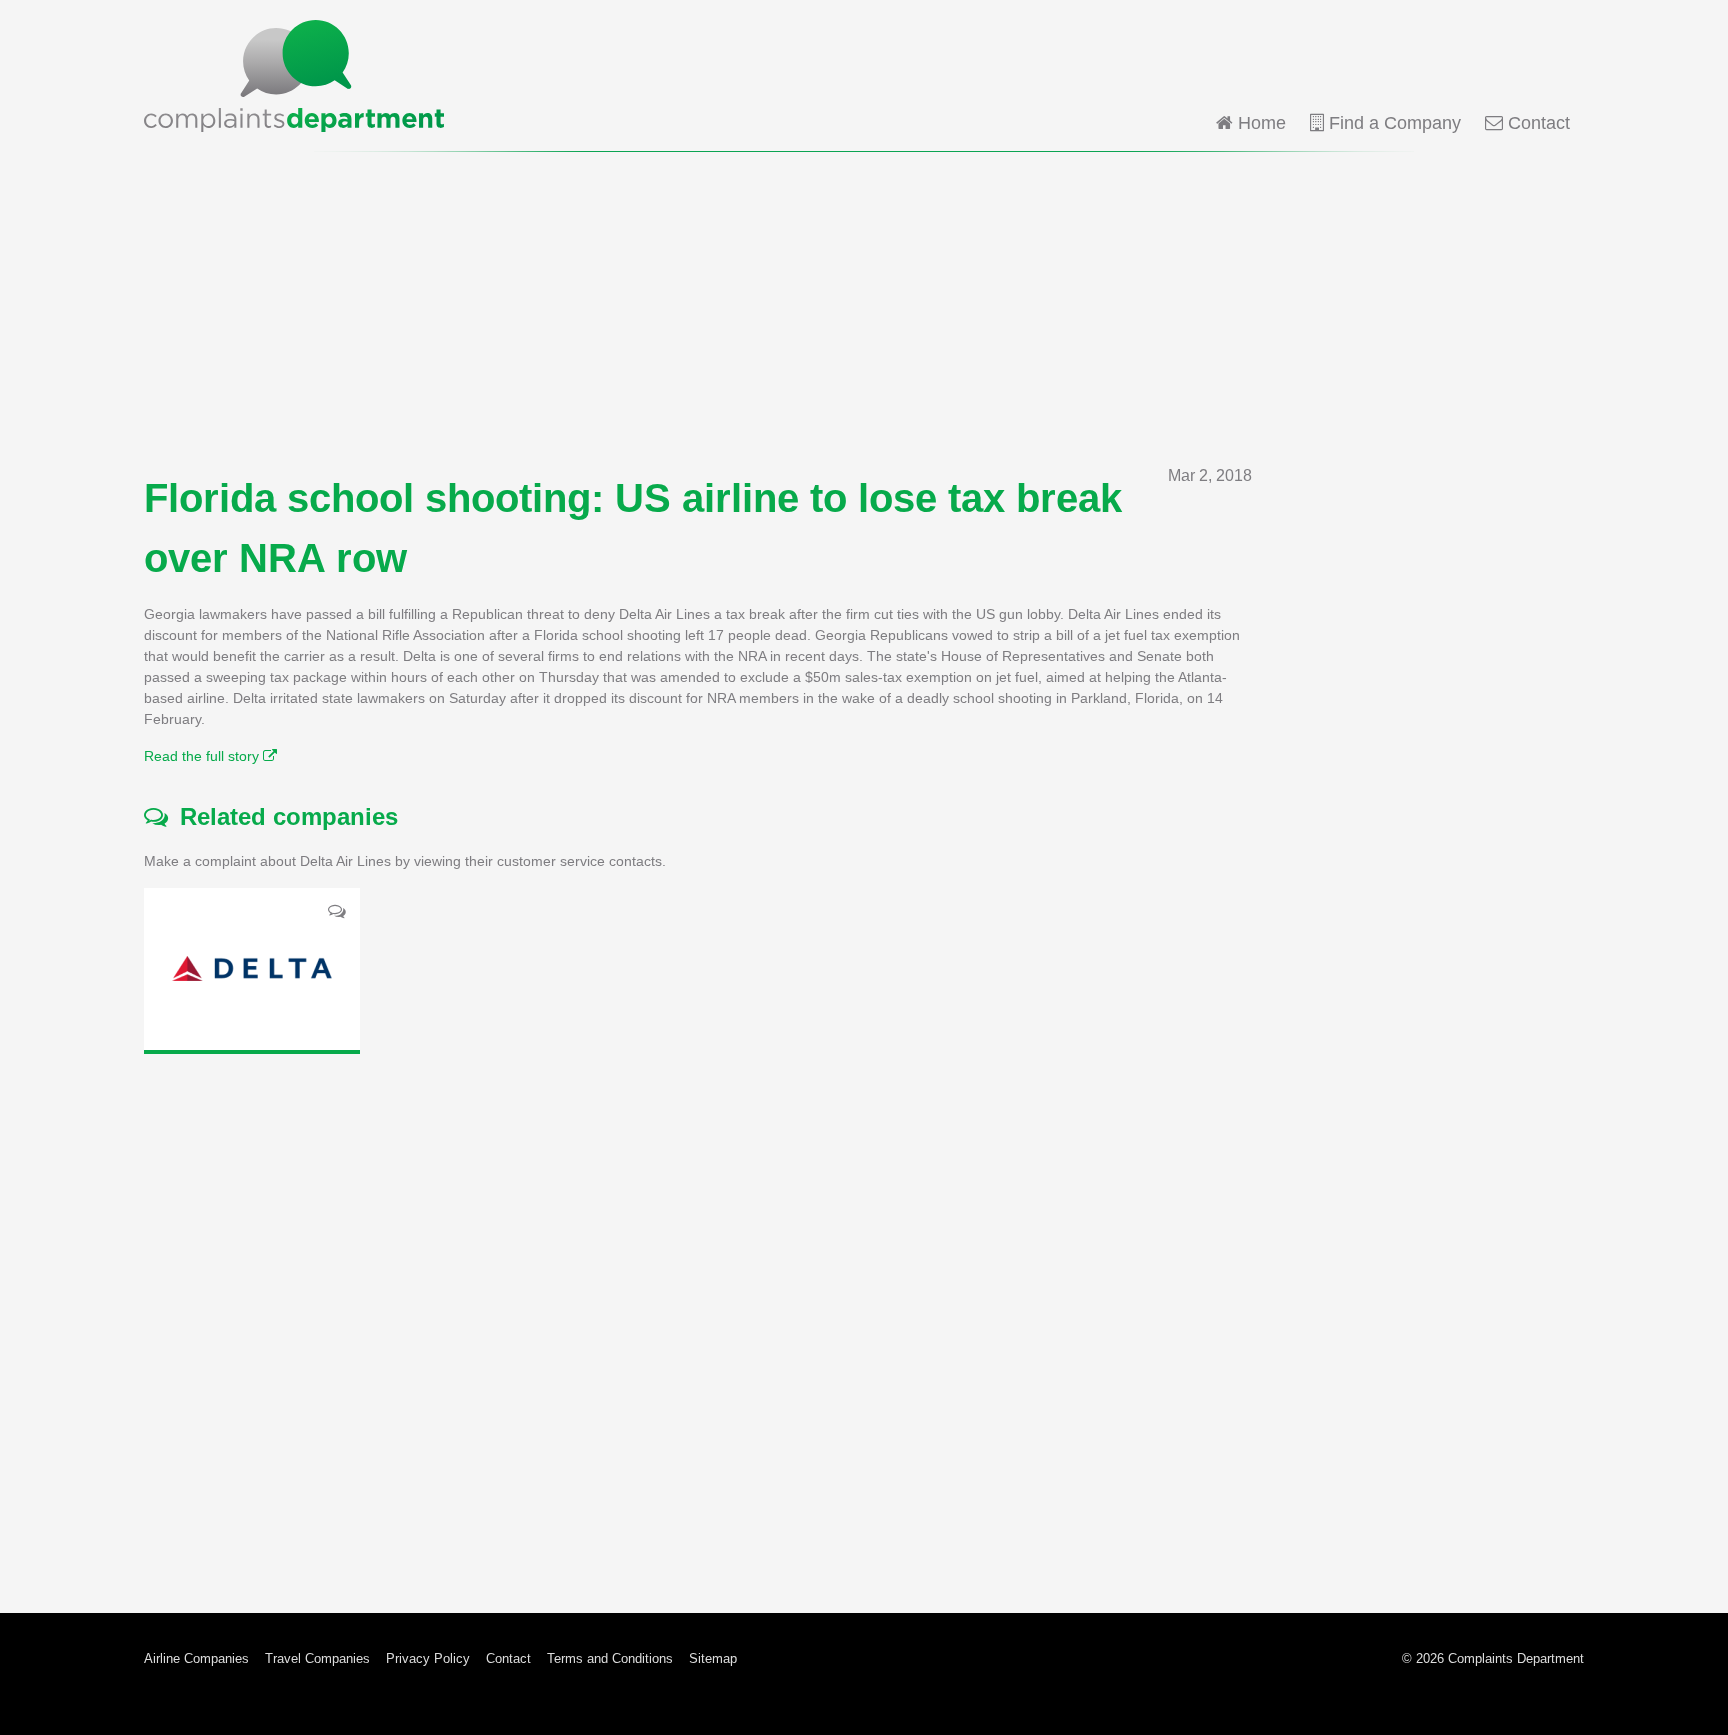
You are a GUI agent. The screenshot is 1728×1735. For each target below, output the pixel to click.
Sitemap (713, 1658)
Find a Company (1392, 123)
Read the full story (203, 756)
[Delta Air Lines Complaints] (252, 969)
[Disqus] (698, 1318)
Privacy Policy (428, 1658)
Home (1259, 123)
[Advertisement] (864, 308)
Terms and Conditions (610, 1658)
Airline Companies (196, 1658)
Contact (1536, 123)
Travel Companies (317, 1658)
